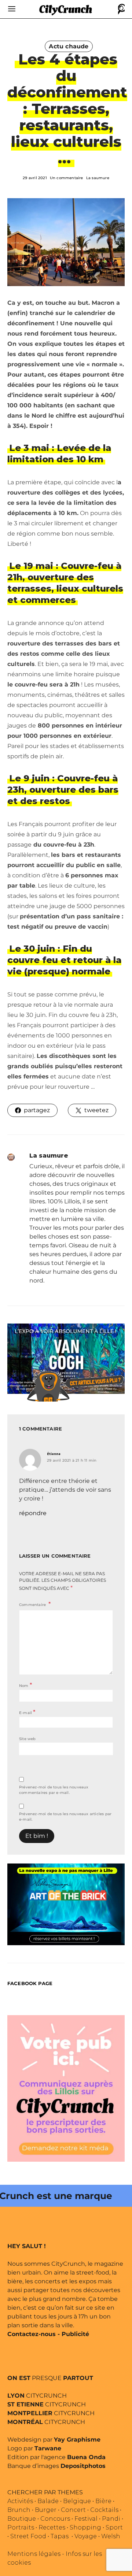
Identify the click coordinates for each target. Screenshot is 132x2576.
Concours (55, 2519)
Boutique (22, 2519)
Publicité (75, 2334)
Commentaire (33, 1605)
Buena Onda (86, 2457)
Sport (114, 2527)
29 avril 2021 (35, 178)
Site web (27, 1739)
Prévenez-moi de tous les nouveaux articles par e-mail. (65, 1817)
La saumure (98, 178)
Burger (46, 2510)
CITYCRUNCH (37, 2396)
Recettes (52, 2527)
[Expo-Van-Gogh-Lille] (66, 1358)
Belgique (77, 2501)
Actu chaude (69, 46)
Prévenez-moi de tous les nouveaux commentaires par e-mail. (54, 1790)
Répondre (33, 1513)
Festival (86, 2519)
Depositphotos (83, 2466)
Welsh (111, 2536)
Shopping (85, 2527)
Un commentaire (67, 178)
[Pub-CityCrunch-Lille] (66, 2088)
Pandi (111, 2519)
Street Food (28, 2536)
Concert (73, 2510)
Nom (25, 1685)
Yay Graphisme (77, 2440)
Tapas (60, 2536)
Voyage (86, 2536)
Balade (48, 2501)
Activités (20, 2501)
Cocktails (104, 2510)
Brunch (19, 2510)
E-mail (27, 1712)
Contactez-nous (32, 2334)
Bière (103, 2501)
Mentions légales (34, 2554)
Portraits (21, 2527)
